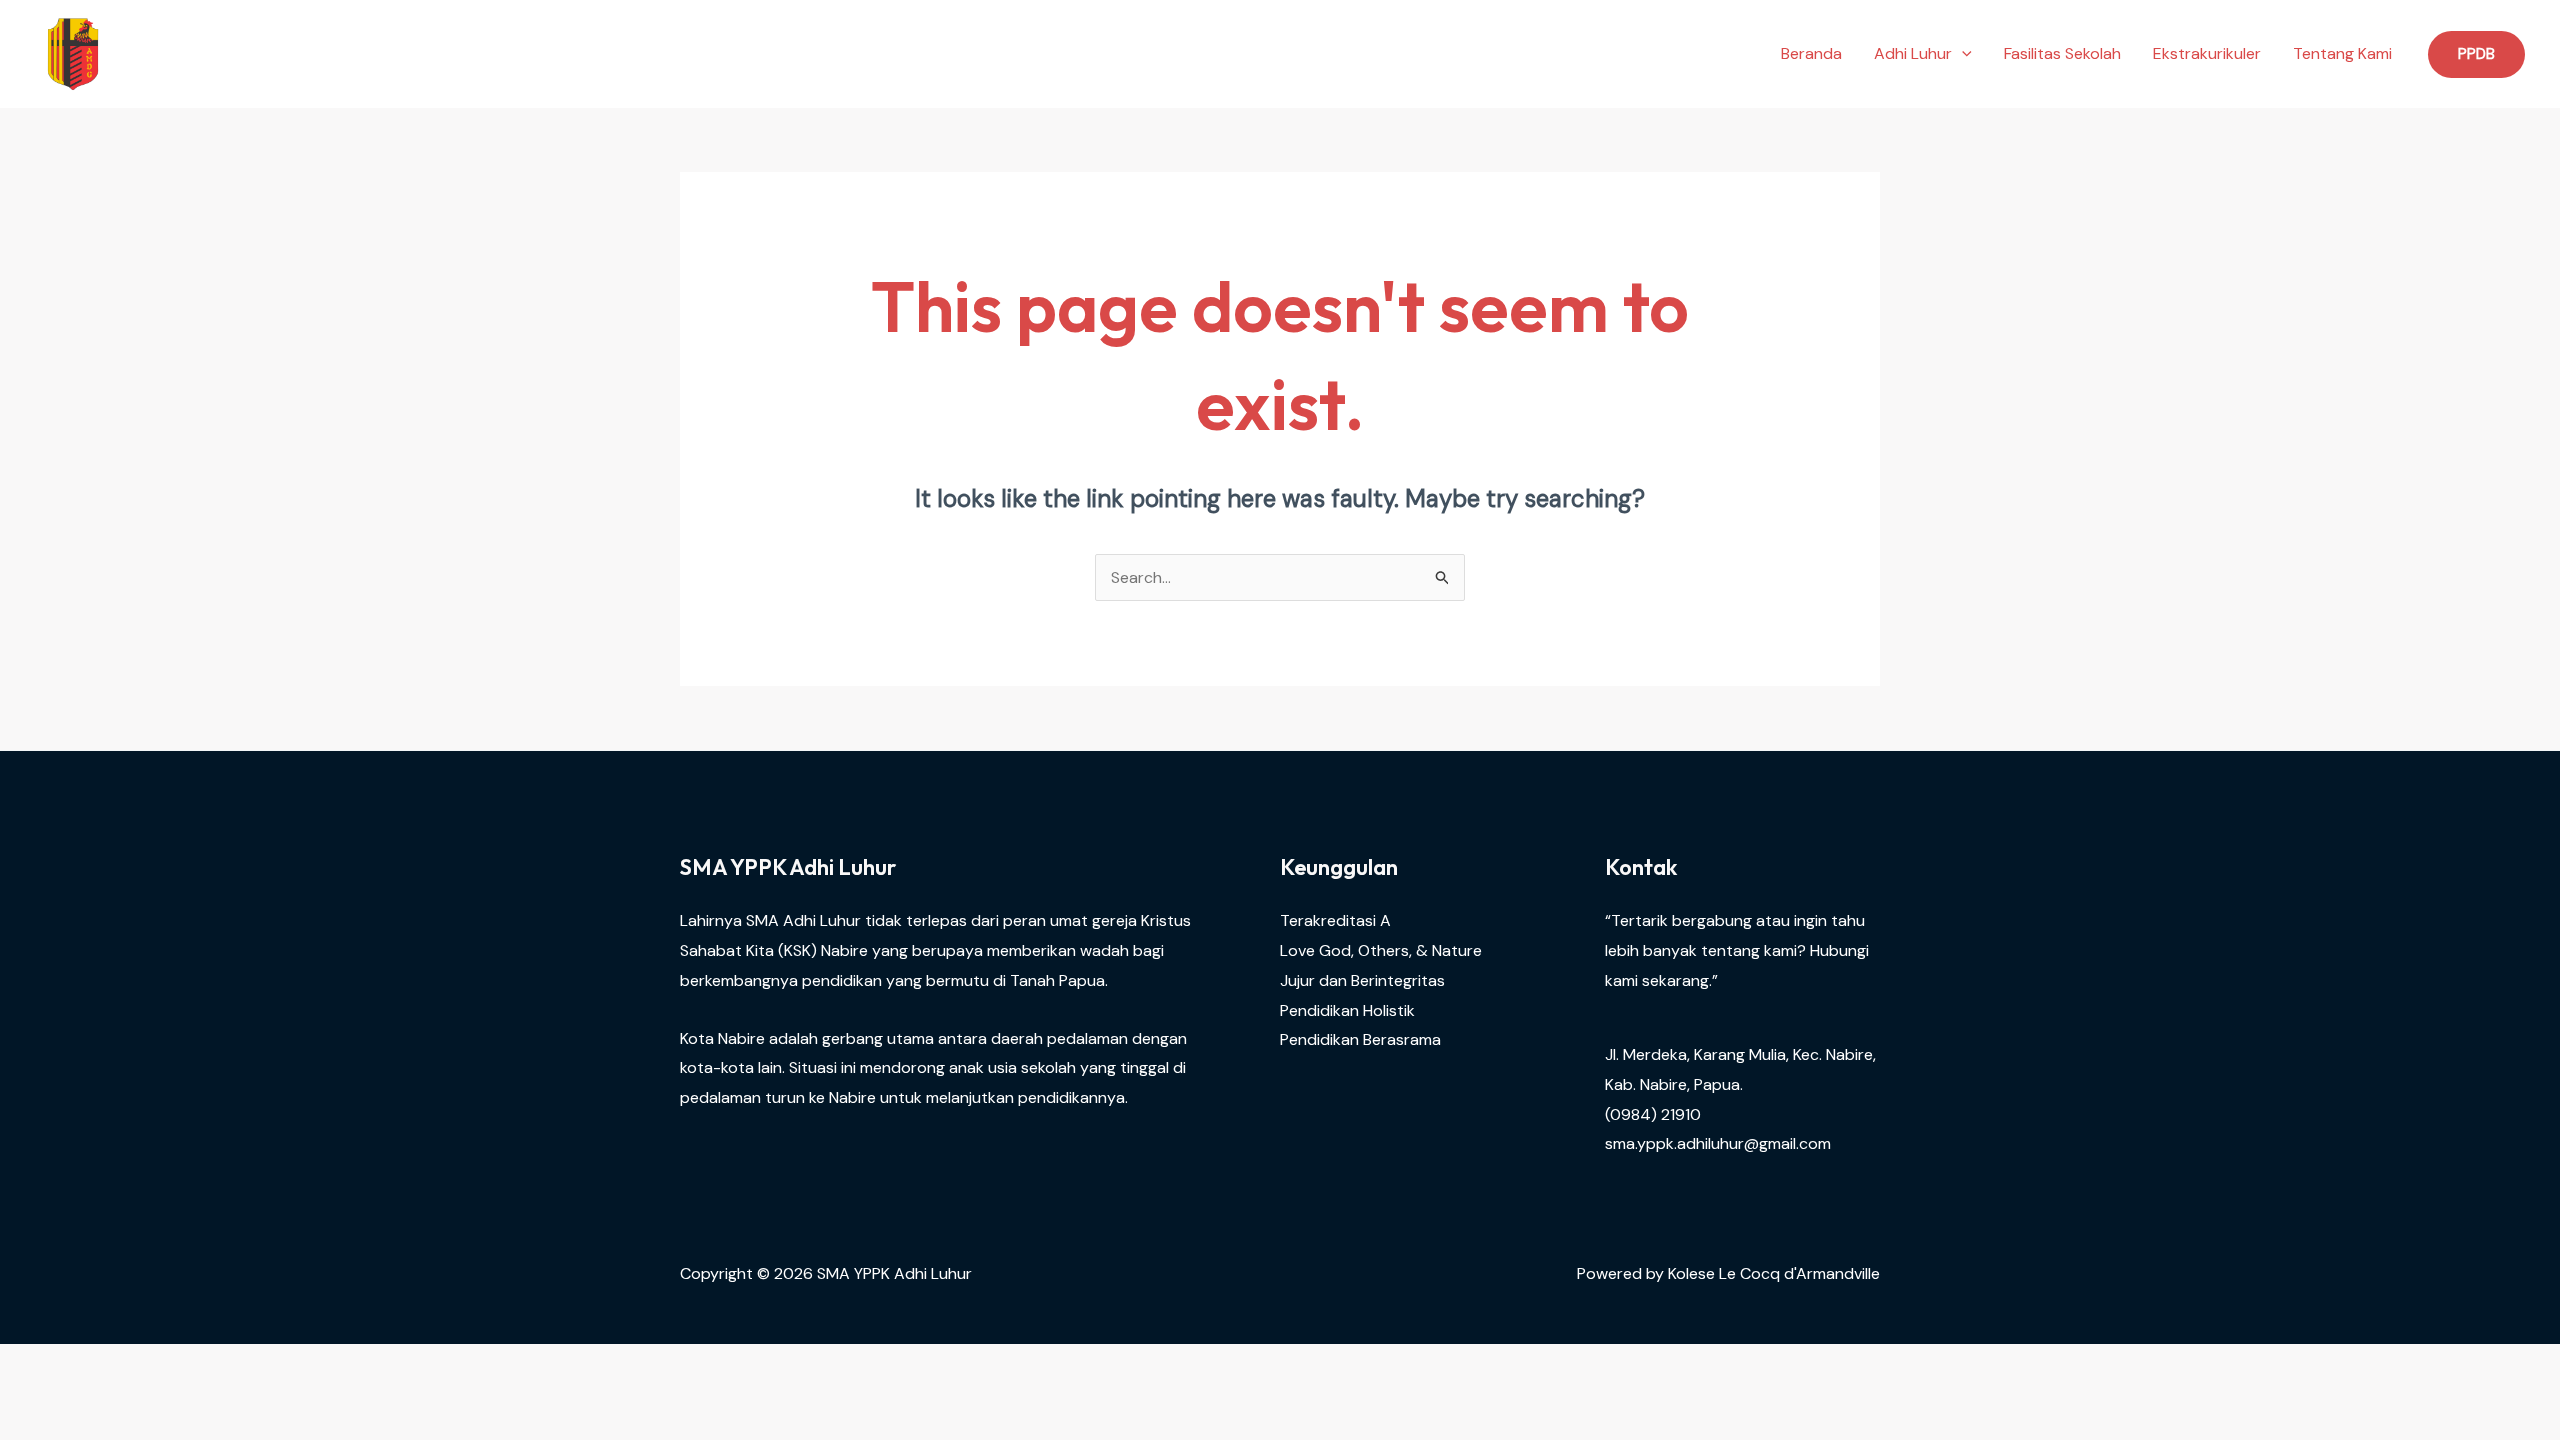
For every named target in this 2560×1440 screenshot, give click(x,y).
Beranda (1811, 53)
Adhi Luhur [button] (1913, 53)
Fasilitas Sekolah (2062, 53)
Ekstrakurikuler (2207, 53)
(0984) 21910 (1653, 1114)
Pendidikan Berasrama (1360, 1039)
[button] (1962, 54)
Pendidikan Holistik (1347, 1010)
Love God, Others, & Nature (1381, 950)
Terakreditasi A (1335, 920)
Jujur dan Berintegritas (1362, 980)
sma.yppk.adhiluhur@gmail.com (1718, 1143)
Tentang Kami (2342, 53)
